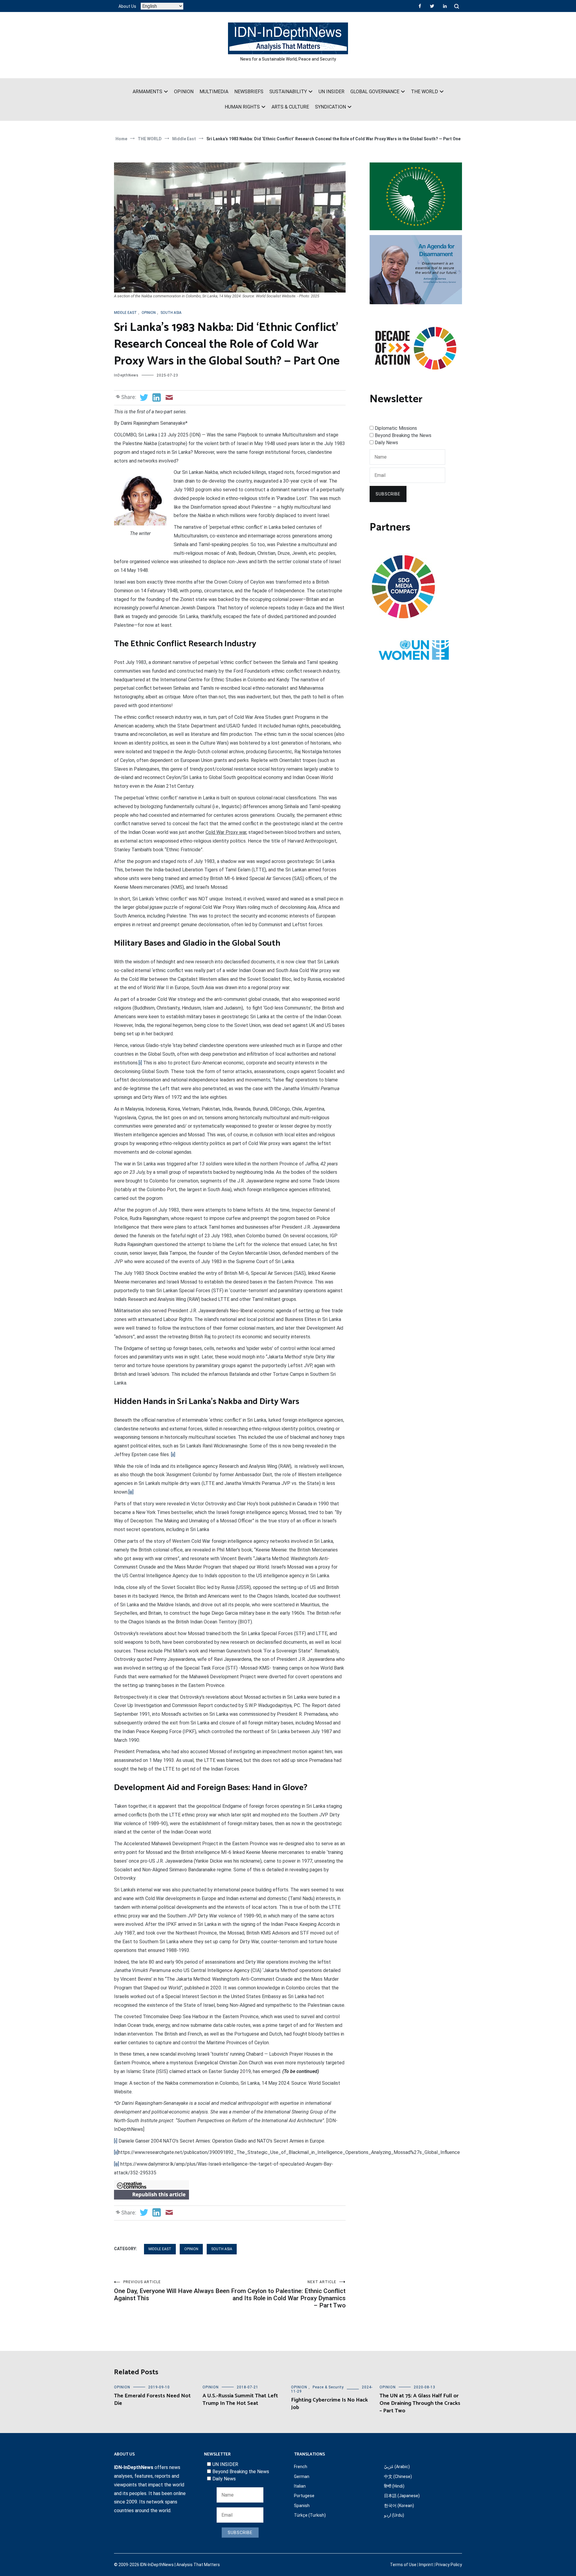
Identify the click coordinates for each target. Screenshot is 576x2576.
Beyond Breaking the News (403, 435)
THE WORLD (424, 92)
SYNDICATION (330, 107)
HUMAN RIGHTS (242, 107)
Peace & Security (328, 2387)
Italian (300, 2486)
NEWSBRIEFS (249, 92)
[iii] (131, 1492)
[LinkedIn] (445, 6)
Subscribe (388, 494)
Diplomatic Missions (396, 428)
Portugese (304, 2496)
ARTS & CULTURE (290, 107)
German (302, 2476)
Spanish (302, 2506)
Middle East (125, 313)
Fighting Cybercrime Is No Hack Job (329, 2404)
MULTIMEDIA (214, 92)
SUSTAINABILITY (288, 92)
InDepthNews (126, 375)
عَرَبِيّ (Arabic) (397, 2467)
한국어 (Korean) (399, 2506)
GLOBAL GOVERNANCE (375, 92)
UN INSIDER (331, 92)
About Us (127, 6)
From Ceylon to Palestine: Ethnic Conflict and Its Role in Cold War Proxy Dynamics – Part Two (288, 2294)
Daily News (386, 443)
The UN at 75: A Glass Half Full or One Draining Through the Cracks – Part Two (420, 2403)
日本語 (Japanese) (402, 2496)
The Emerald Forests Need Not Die (152, 2400)
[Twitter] (432, 6)
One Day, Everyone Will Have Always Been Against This (172, 2291)
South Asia (171, 313)
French (301, 2467)
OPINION (184, 92)
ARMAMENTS (147, 92)
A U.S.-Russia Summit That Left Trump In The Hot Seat (240, 2400)
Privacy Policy (449, 2565)
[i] (140, 1063)
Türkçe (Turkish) (310, 2515)
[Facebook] (420, 6)
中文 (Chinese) (398, 2476)
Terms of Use (403, 2565)
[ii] (173, 1455)
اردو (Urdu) (394, 2515)
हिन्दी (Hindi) (394, 2486)
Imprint (426, 2565)
